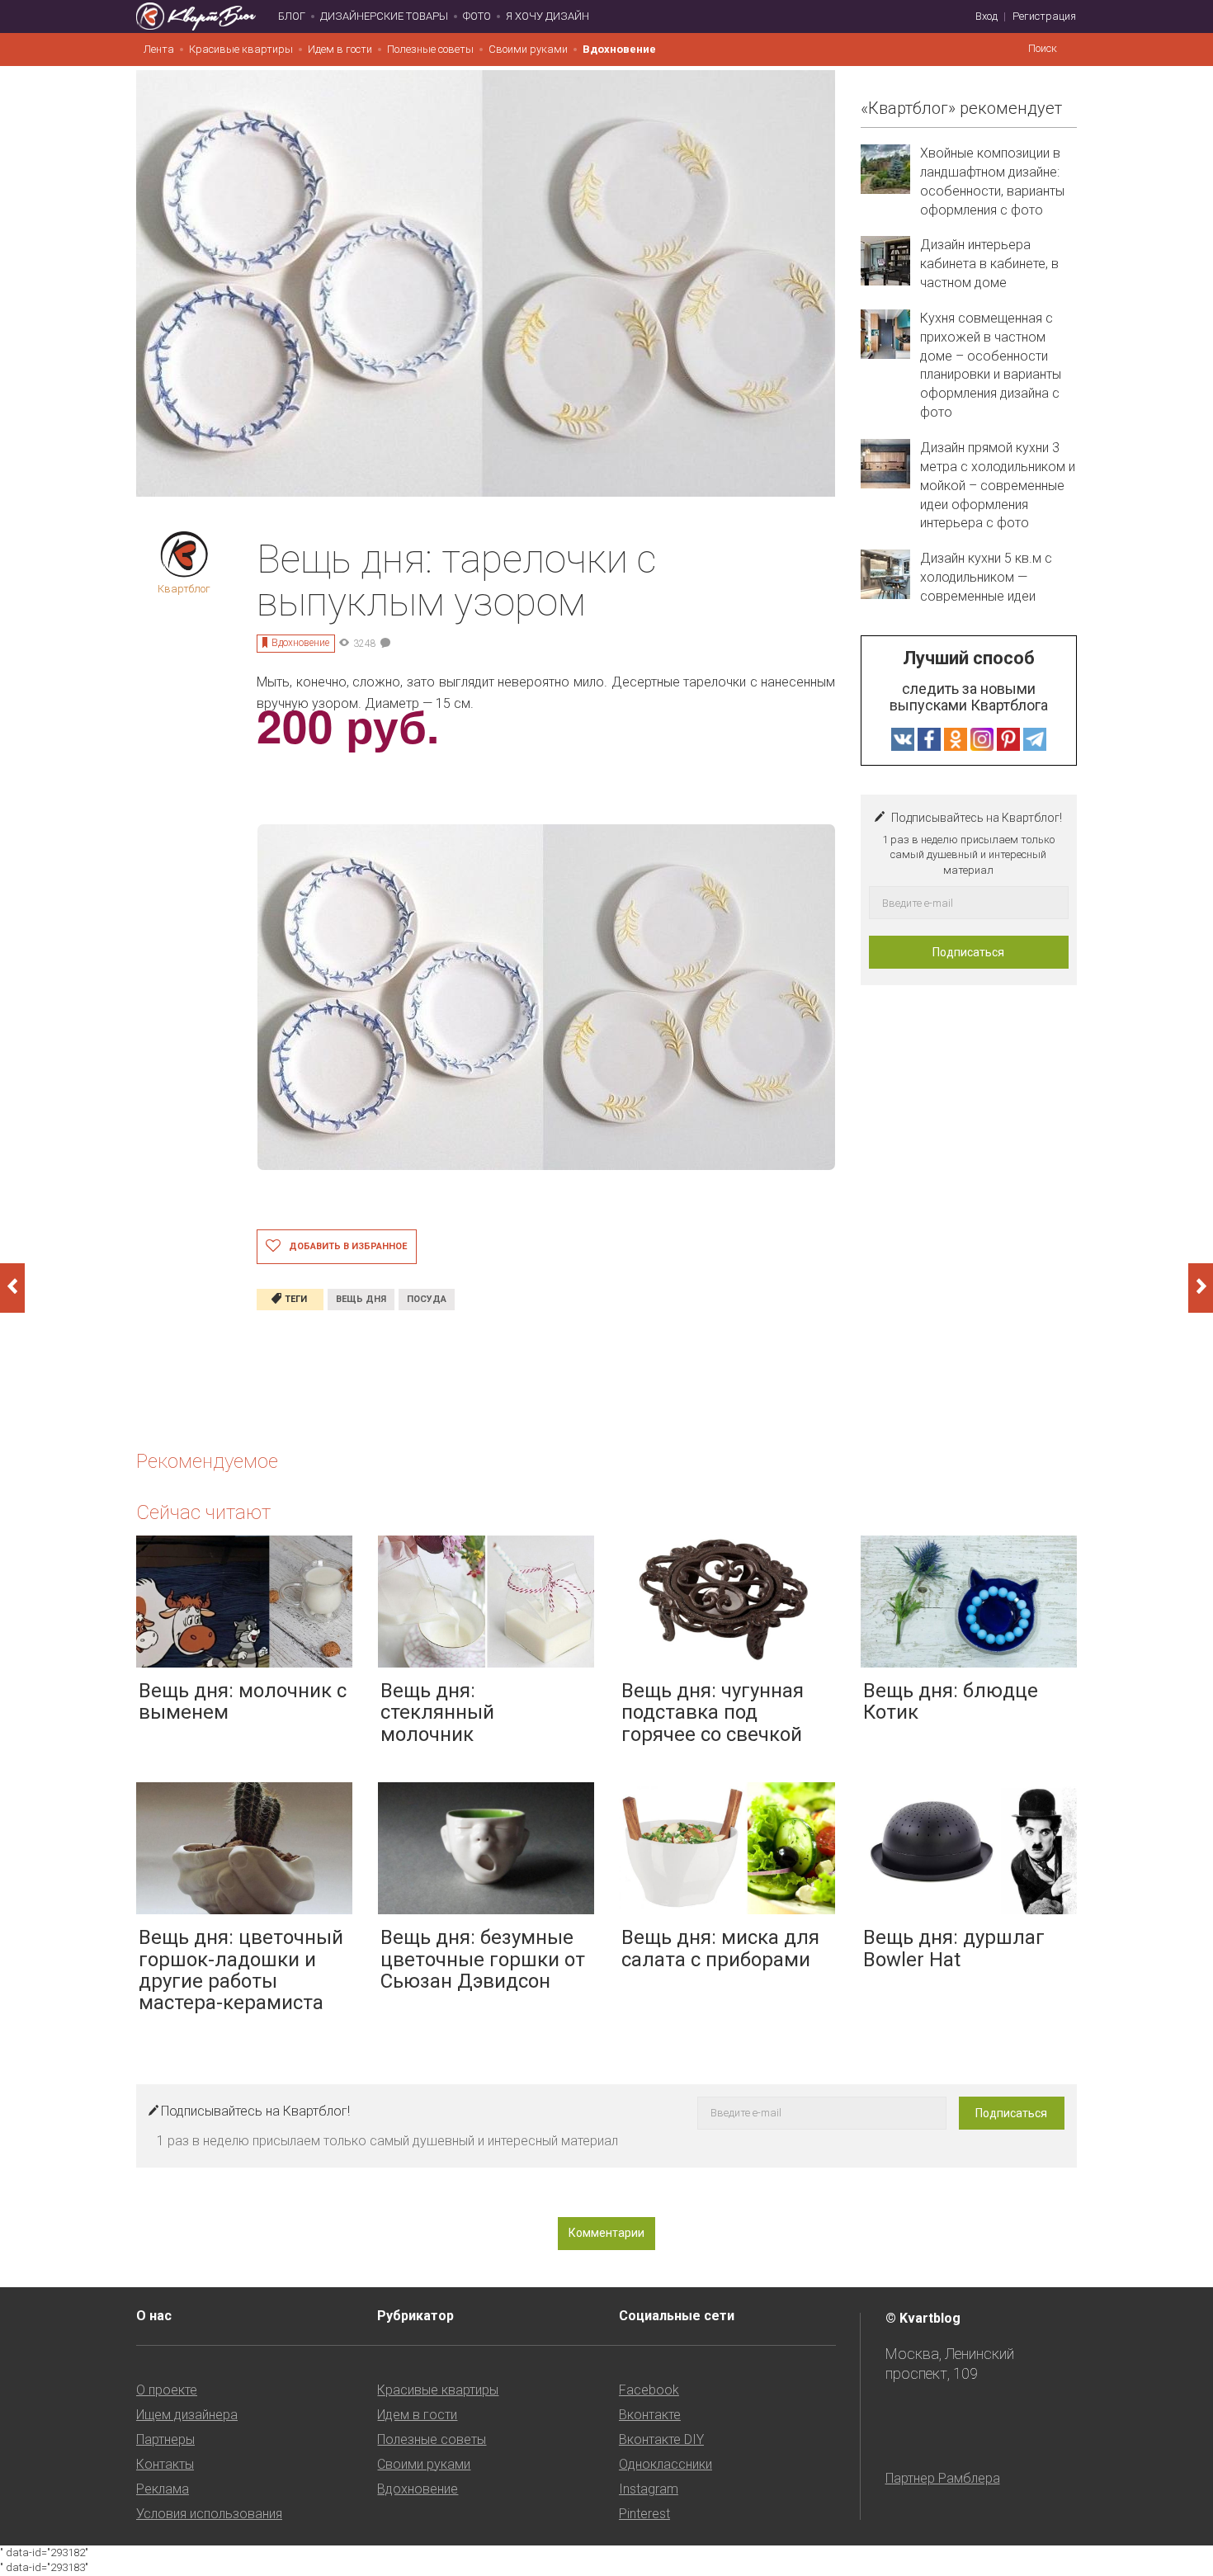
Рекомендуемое (207, 1461)
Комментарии (606, 2233)
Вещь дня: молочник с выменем (243, 1701)
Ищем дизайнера (187, 2415)
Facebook (649, 2390)
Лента (159, 49)
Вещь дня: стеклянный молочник (437, 1713)
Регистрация (1044, 16)
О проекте (167, 2390)
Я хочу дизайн (548, 16)
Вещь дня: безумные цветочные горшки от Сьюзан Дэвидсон (483, 1959)
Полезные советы (430, 49)
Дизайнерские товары (384, 16)
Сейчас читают (203, 1512)
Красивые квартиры (241, 49)
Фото (477, 16)
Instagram (649, 2489)
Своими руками (528, 49)
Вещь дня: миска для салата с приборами (720, 1948)
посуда (427, 1299)
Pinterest (644, 2514)
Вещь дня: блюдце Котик (951, 1701)
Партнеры (165, 2439)
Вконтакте (650, 2415)
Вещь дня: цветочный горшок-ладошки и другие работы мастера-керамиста (241, 1970)
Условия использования (209, 2514)
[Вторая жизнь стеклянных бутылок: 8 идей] (1201, 1288)
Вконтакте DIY (661, 2439)
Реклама (163, 2489)
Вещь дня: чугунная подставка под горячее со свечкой (713, 1713)
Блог (292, 16)
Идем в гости (340, 49)
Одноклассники (665, 2464)
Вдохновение (619, 49)
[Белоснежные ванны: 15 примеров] (12, 1288)
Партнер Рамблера (943, 2478)
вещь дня (361, 1299)
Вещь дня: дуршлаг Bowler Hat (954, 1948)
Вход (986, 16)
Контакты (165, 2464)
